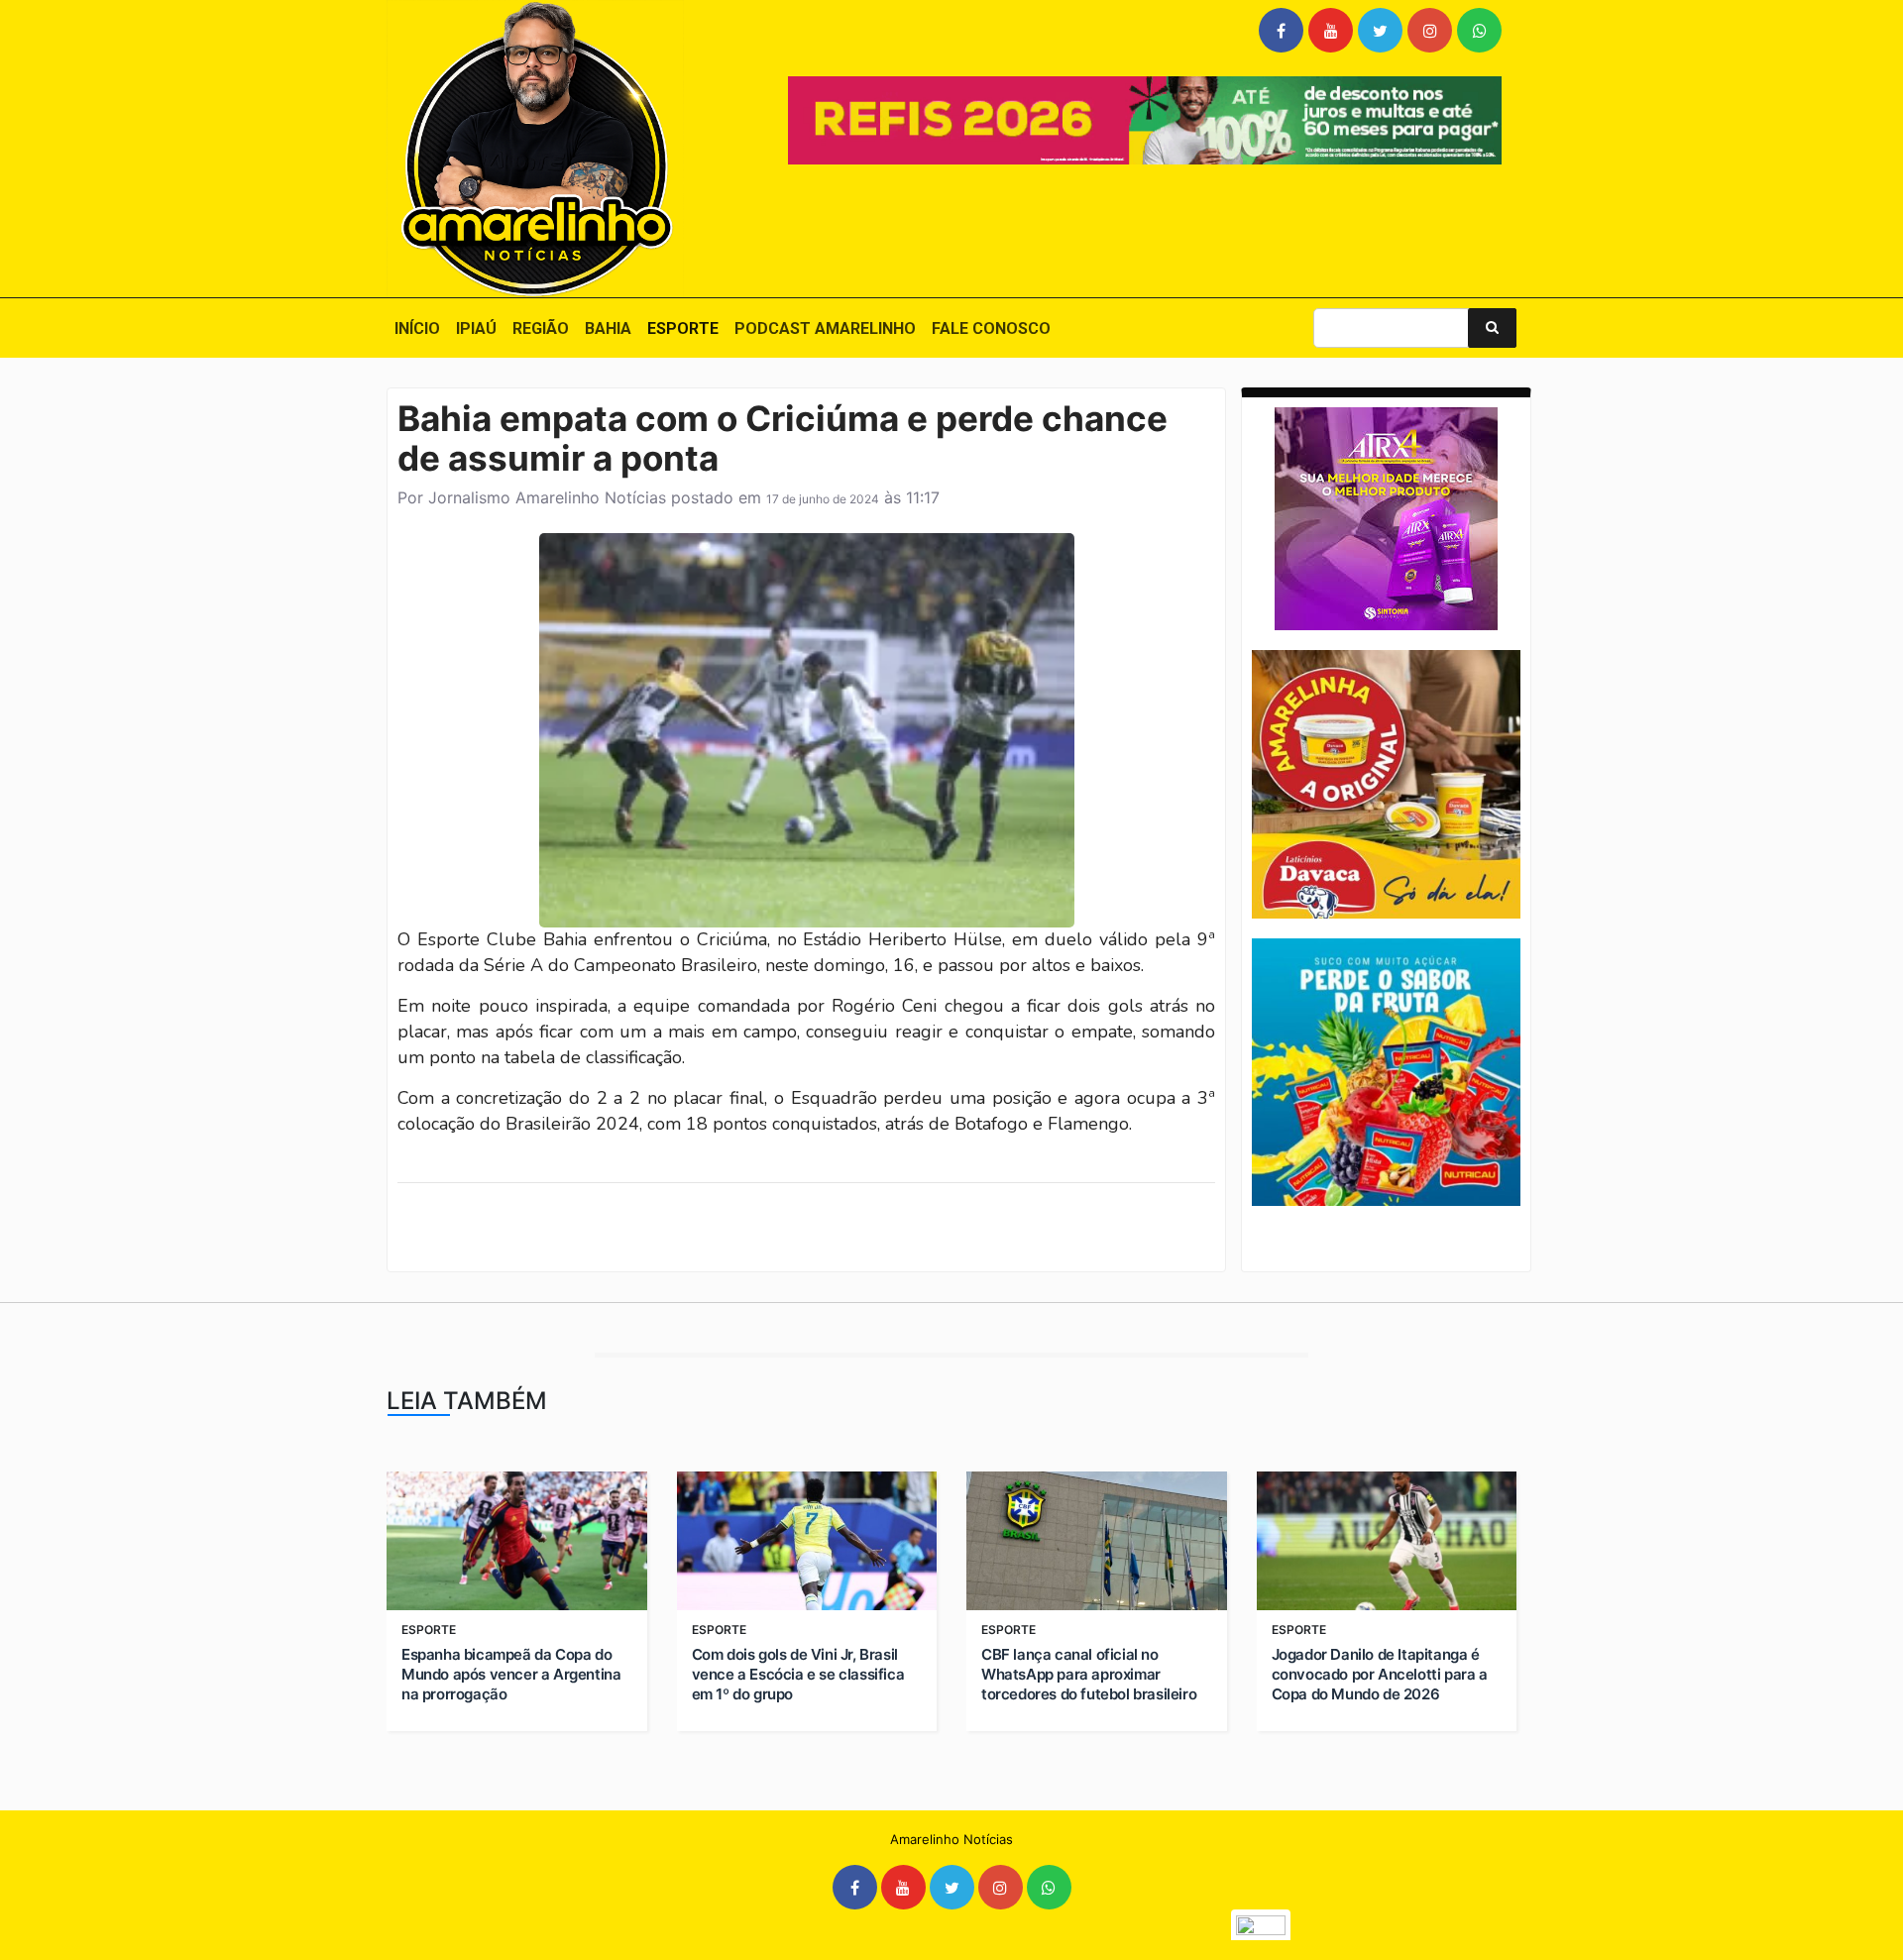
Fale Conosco (991, 328)
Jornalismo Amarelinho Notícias (547, 497)
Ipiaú (476, 328)
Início (417, 328)
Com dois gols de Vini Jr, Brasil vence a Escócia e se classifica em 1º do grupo (798, 1674)
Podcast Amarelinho (825, 328)
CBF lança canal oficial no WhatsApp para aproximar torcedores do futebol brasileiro (1089, 1674)
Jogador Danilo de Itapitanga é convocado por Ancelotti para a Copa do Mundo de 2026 (1380, 1674)
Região (541, 328)
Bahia (608, 328)
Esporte (683, 328)
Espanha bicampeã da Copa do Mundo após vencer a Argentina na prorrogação (511, 1674)
